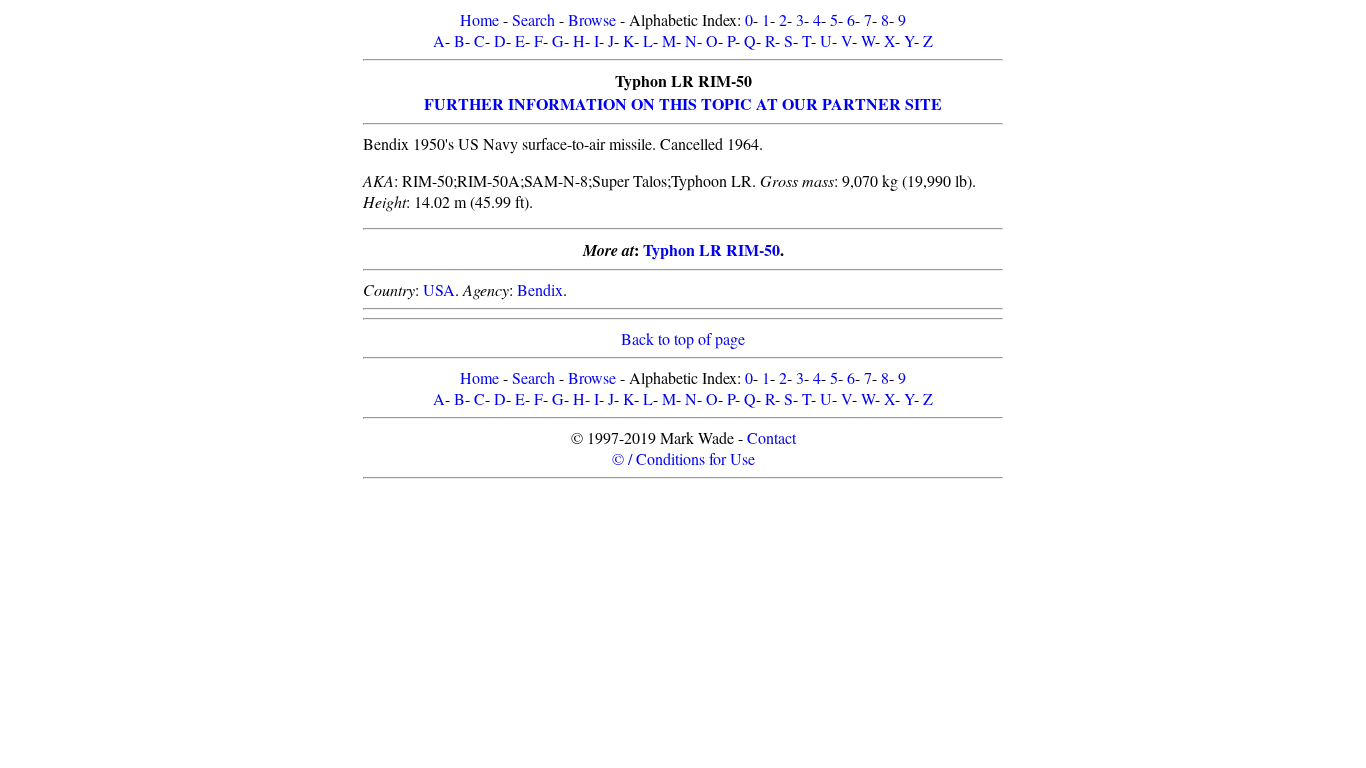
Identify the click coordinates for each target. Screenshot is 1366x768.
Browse (592, 19)
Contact (771, 437)
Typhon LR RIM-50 (711, 249)
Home (479, 19)
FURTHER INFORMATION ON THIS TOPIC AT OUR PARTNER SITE (683, 103)
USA (439, 289)
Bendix (540, 289)
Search (533, 19)
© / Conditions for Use (683, 458)
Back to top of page (683, 338)
